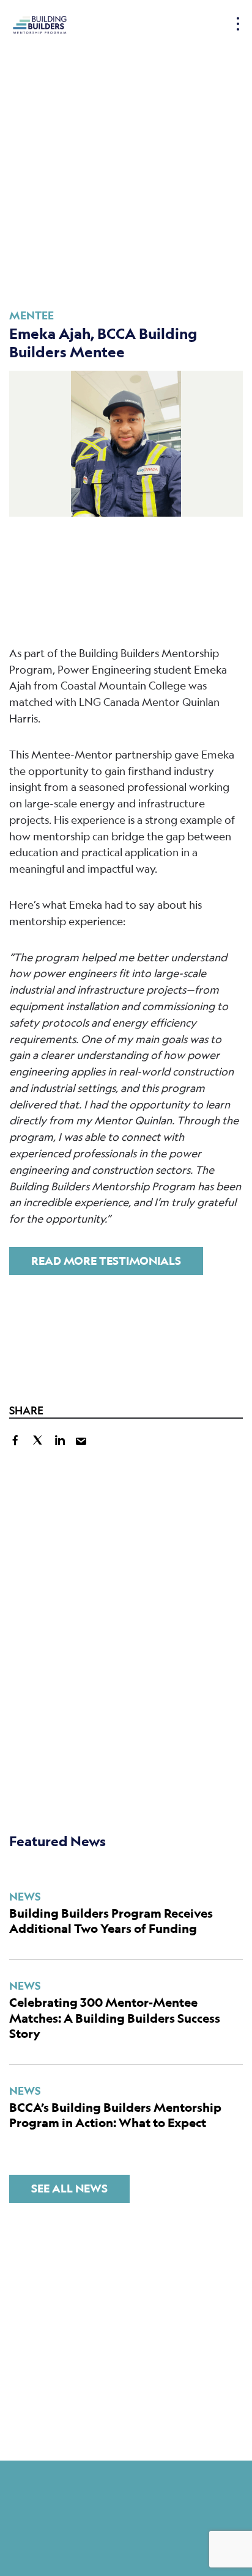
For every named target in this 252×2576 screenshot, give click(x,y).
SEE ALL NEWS (69, 2189)
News (25, 1897)
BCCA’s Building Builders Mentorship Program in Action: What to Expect (115, 2115)
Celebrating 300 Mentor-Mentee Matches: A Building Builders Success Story (115, 2018)
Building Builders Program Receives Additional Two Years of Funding (111, 1921)
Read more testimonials (106, 1261)
